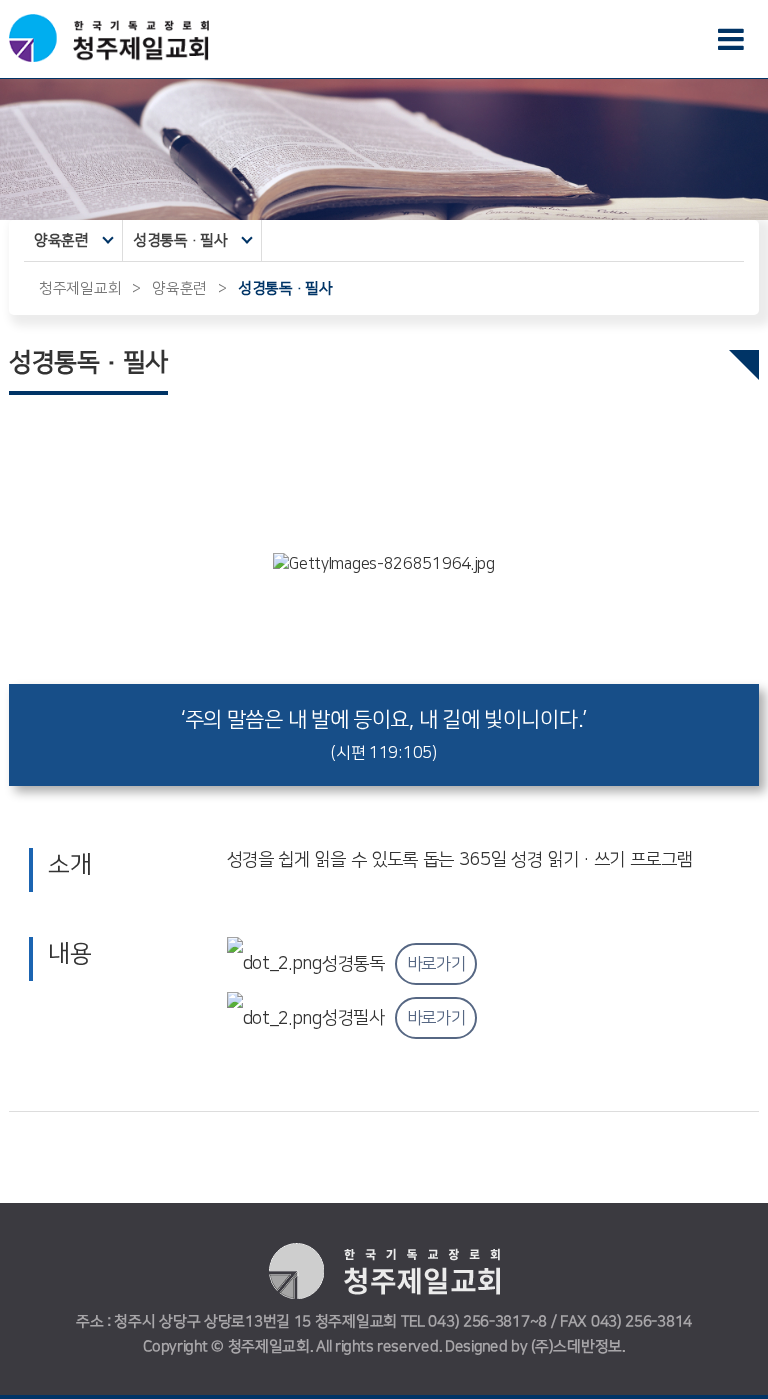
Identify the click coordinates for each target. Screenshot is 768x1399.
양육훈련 (61, 240)
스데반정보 (587, 1346)
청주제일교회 (80, 288)
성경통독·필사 (180, 240)
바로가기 (436, 965)
